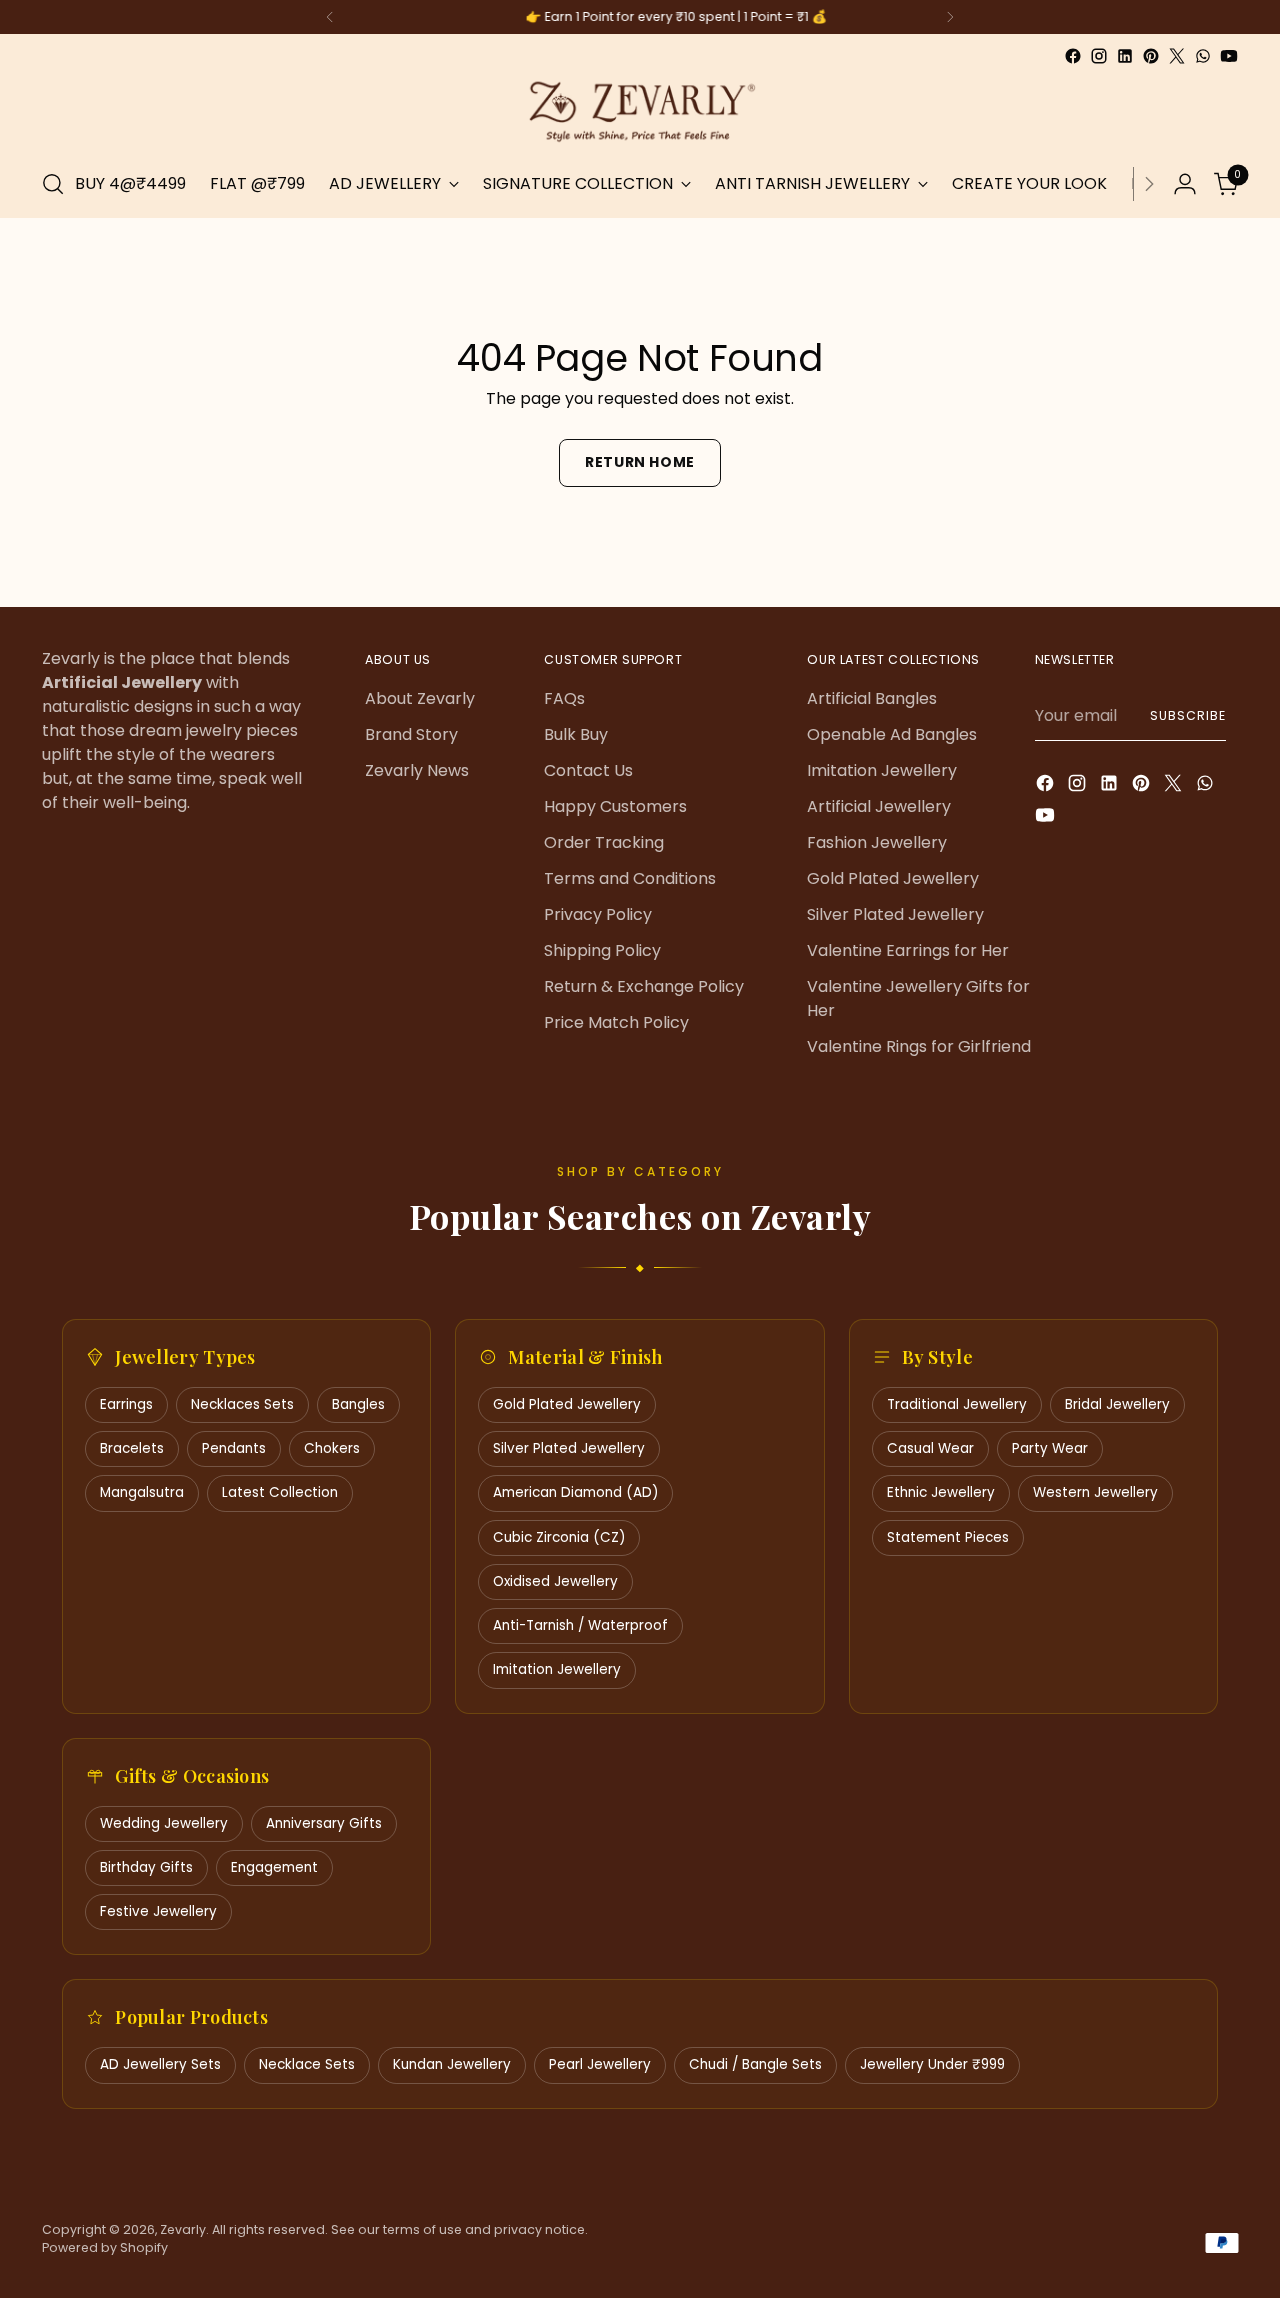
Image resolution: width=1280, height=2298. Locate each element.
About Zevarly (420, 698)
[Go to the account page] (1185, 184)
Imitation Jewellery (882, 770)
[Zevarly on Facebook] (1073, 56)
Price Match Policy (616, 1022)
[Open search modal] (53, 184)
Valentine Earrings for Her (908, 950)
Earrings (126, 1404)
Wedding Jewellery (164, 1823)
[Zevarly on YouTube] (1229, 56)
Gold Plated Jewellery (893, 878)
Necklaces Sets (242, 1404)
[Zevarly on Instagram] (1099, 56)
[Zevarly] (640, 110)
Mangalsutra (142, 1492)
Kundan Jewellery (452, 2064)
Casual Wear (930, 1448)
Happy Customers (615, 806)
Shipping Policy (602, 950)
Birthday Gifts (146, 1867)
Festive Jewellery (158, 1911)
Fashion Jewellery (877, 842)
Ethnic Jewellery (941, 1492)
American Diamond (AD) (575, 1492)
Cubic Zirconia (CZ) (559, 1537)
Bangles (358, 1404)
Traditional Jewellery (957, 1404)
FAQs (564, 698)
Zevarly (183, 2229)
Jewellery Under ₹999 (932, 2064)
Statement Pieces (948, 1537)
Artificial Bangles (872, 698)
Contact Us (588, 770)
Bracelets (132, 1448)
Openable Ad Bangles (892, 734)
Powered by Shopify (105, 2247)
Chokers (332, 1448)
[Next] (950, 17)
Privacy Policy (598, 914)
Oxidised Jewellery (555, 1581)
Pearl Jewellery (600, 2064)
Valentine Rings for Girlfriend (919, 1046)
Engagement (274, 1867)
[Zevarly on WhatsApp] (1203, 56)
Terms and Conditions (630, 878)
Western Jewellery (1095, 1492)
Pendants (234, 1448)
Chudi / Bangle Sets (755, 2064)
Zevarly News (417, 770)
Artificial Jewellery (879, 806)
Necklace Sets (307, 2064)
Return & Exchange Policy (644, 986)
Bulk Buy (576, 734)
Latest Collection (280, 1492)
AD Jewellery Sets (160, 2064)
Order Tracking (604, 842)
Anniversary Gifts (324, 1823)
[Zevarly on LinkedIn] (1125, 56)
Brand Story (411, 734)
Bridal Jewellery (1117, 1404)
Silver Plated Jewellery (895, 914)
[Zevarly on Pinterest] (1151, 56)
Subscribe (1187, 715)
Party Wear (1050, 1448)
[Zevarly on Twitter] (1177, 56)
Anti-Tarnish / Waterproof (580, 1625)
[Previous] (330, 17)
